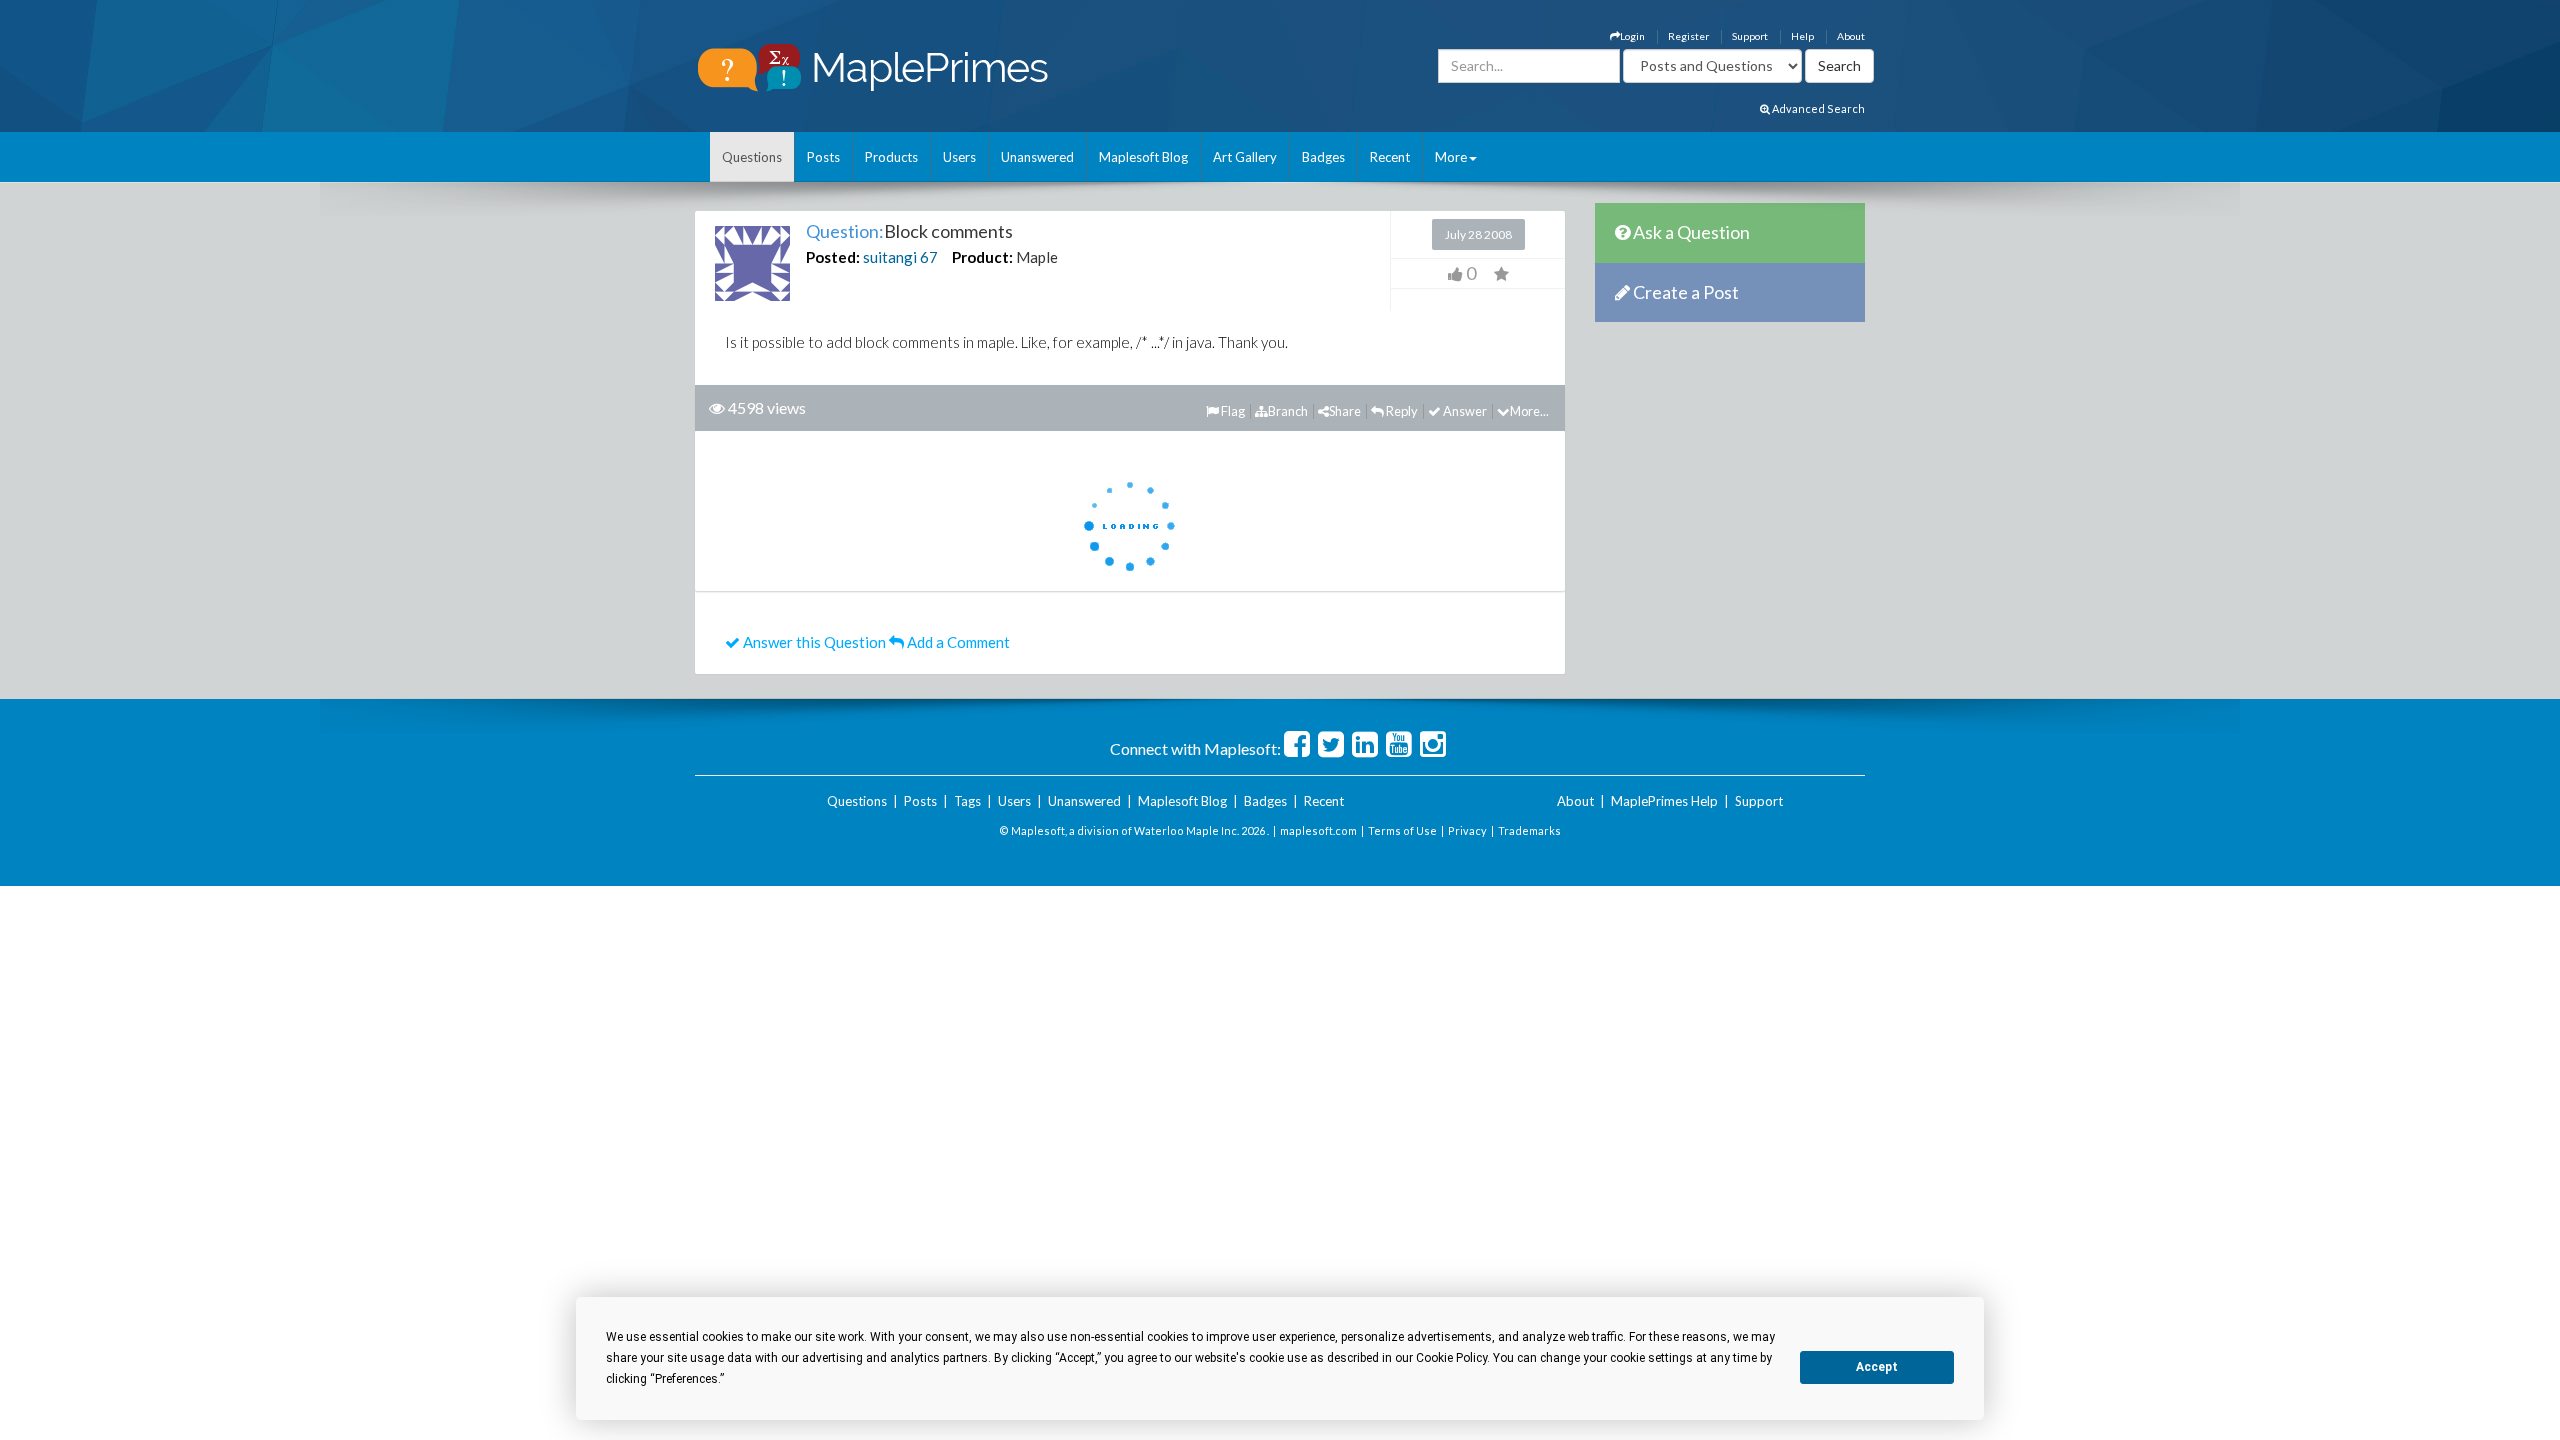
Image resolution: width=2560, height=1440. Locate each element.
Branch (1288, 411)
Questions (752, 157)
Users (959, 157)
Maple (1037, 257)
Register (1688, 36)
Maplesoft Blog (1143, 157)
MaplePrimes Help (1664, 801)
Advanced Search (1817, 108)
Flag (1232, 411)
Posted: (833, 257)
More (1451, 157)
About (1851, 36)
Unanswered (1037, 157)
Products (891, 157)
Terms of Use (1402, 830)
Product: (982, 257)
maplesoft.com (1318, 830)
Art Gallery (1245, 157)
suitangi (890, 257)
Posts (823, 157)
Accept (1877, 1367)
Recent (1390, 157)
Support (1750, 36)
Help (1802, 36)
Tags (967, 801)
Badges (1323, 157)
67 (929, 257)
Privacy (1467, 830)
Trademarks (1529, 830)
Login (1632, 36)
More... (1529, 411)
